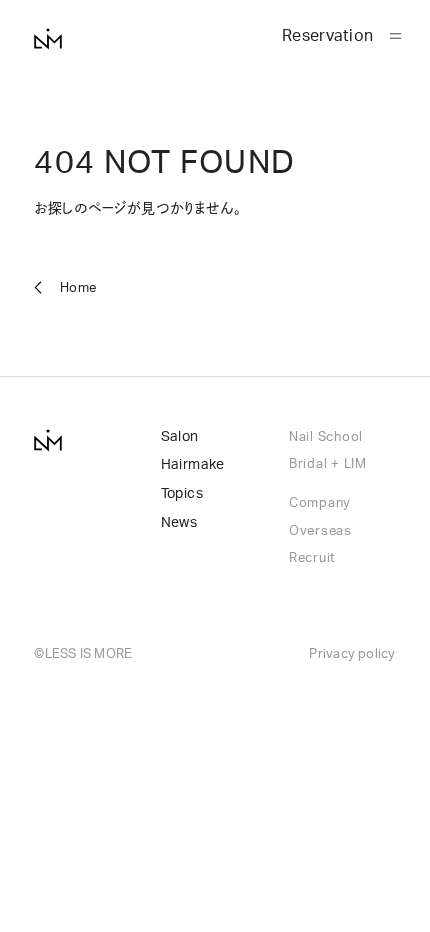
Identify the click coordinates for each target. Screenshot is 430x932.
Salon (180, 437)
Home (78, 288)
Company (320, 503)
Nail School (326, 437)
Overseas (320, 531)
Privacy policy (352, 654)
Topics (182, 494)
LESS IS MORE (89, 654)
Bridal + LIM (328, 464)
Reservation (328, 36)
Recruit (312, 558)
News (179, 523)
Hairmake (193, 465)
